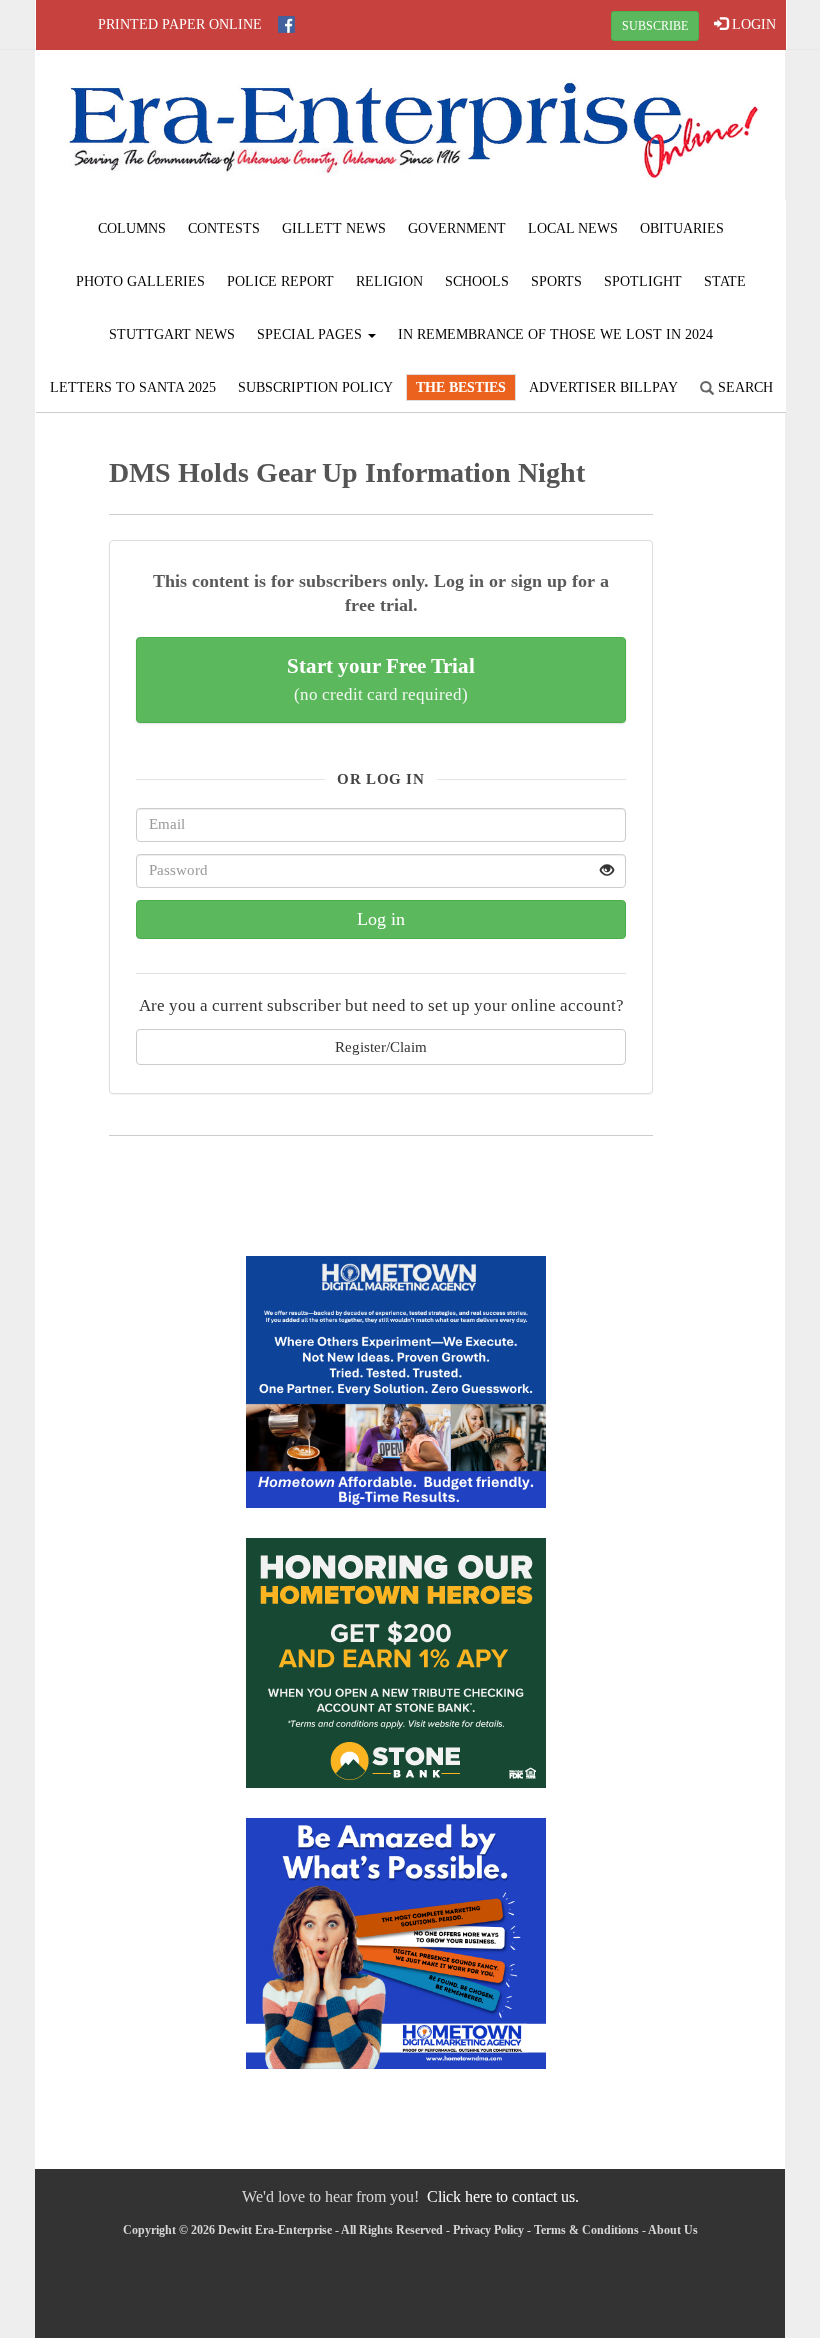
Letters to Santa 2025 (133, 387)
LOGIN (752, 24)
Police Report (280, 281)
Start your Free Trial (381, 679)
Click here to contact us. (503, 2196)
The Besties (461, 387)
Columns (132, 228)
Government (457, 228)
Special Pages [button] (311, 334)
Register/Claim (381, 1046)
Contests (224, 228)
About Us (673, 2230)
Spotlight (643, 281)
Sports (556, 281)
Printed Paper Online (180, 24)
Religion (389, 281)
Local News (573, 228)
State (725, 281)
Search (743, 387)
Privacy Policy (488, 2230)
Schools (477, 281)
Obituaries (682, 228)
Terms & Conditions (586, 2230)
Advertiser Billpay (603, 387)
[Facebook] (286, 24)
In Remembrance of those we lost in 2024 (555, 334)
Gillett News (334, 228)
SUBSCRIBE (655, 26)
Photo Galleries (140, 281)
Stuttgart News (172, 334)
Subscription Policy (315, 387)
